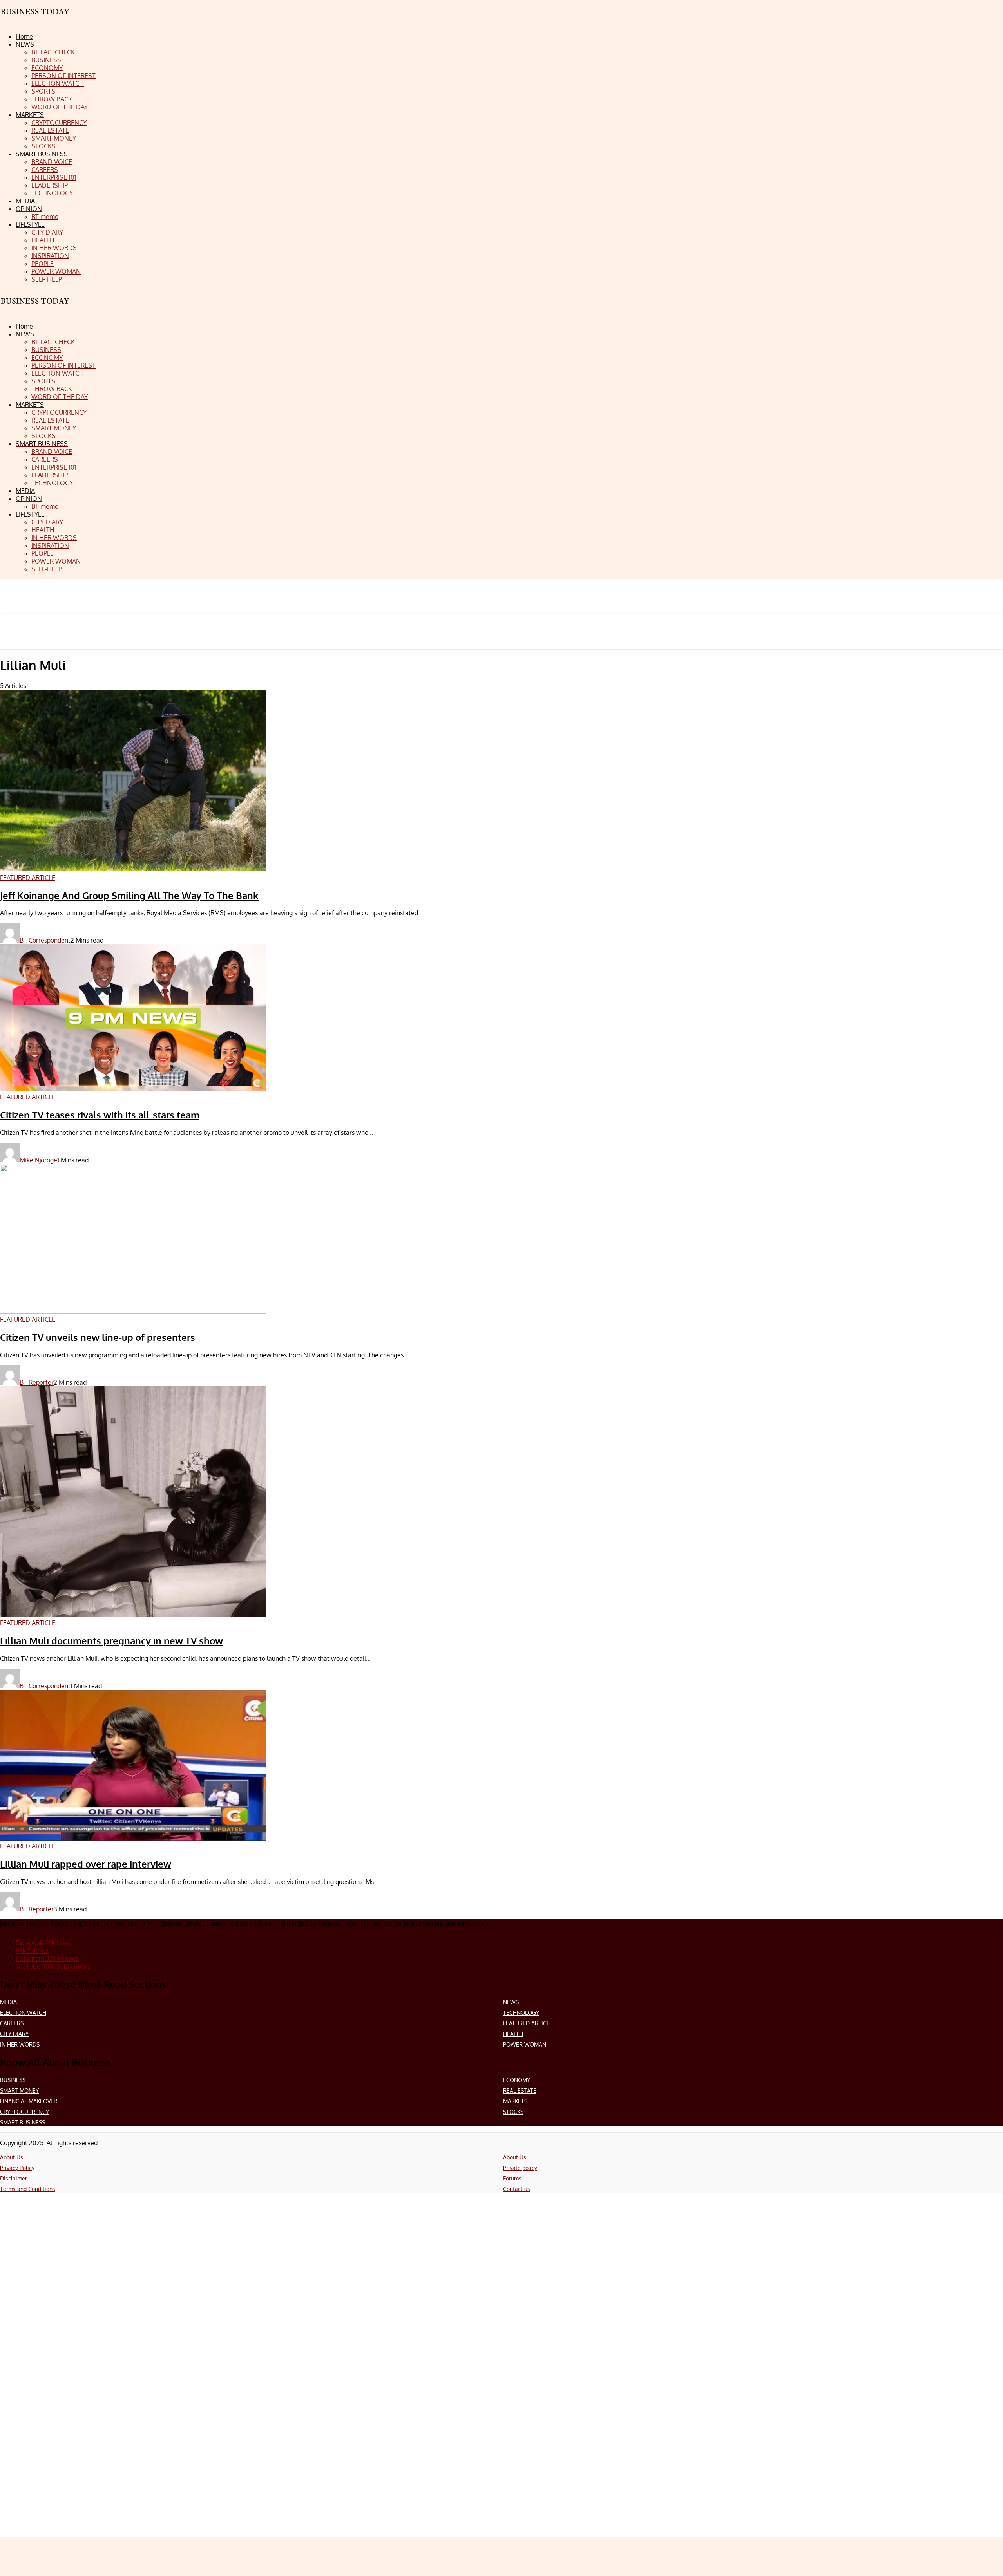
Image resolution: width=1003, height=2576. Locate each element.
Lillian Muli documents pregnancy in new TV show (111, 1641)
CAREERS (12, 2023)
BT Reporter (37, 1382)
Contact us (517, 2189)
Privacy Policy (17, 2168)
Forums (512, 2178)
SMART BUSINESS (23, 2122)
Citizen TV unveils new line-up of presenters (98, 1337)
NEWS (511, 2002)
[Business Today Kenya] (35, 308)
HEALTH (513, 2034)
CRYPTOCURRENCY (24, 2112)
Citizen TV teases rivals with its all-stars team (100, 1115)
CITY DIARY (14, 2034)
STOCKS (513, 2112)
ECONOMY (517, 2080)
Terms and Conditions (28, 2189)
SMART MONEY (19, 2091)
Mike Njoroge (38, 1160)
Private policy (520, 2168)
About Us (12, 2157)
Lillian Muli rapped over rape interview (86, 1864)
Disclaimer (14, 2178)
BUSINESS (13, 2080)
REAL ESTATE (520, 2091)
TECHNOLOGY (521, 2013)
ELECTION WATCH (23, 2013)
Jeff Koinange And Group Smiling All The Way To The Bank (129, 895)
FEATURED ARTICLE (528, 2023)
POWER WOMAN (525, 2044)
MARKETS (515, 2101)
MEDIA (8, 2002)
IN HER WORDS (20, 2044)
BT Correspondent (45, 940)
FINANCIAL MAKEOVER (29, 2101)
